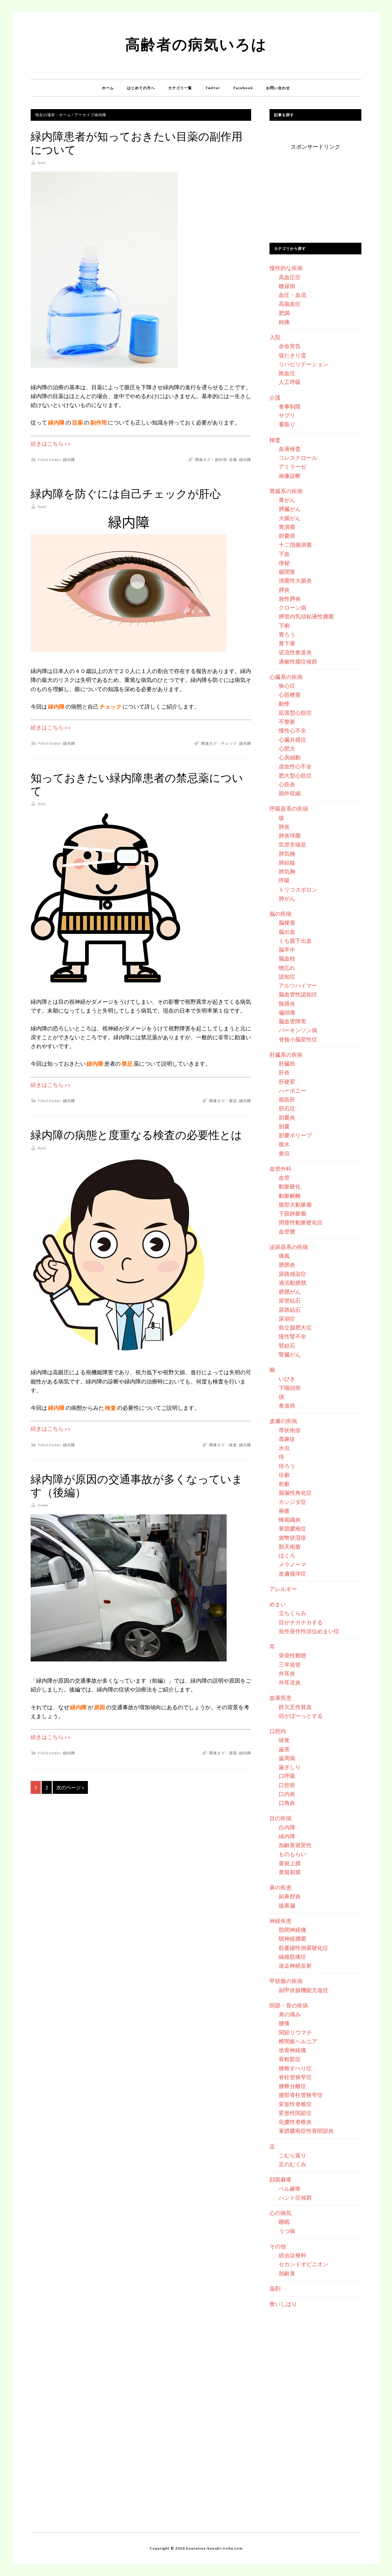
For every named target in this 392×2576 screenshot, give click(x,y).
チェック (229, 743)
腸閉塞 (287, 572)
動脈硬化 (290, 1186)
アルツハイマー (298, 985)
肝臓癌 (287, 1064)
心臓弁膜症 (292, 740)
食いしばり (283, 2304)
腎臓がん (290, 1354)
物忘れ (287, 968)
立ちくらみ (292, 1613)
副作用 (221, 460)
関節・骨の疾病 (289, 2005)
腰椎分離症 (292, 2086)
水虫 (284, 1448)
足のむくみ (292, 2164)
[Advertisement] (315, 190)
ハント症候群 (295, 2197)
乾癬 (284, 1484)
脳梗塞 (287, 923)
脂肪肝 (287, 1099)
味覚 (284, 1740)
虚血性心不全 (295, 766)
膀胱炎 (287, 1265)
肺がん (287, 898)
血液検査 (290, 449)
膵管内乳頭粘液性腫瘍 (306, 616)
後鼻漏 (287, 1905)
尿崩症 (287, 1318)
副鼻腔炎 (290, 1896)
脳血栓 (287, 958)
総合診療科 (292, 2255)
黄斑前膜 (290, 1872)
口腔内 (278, 1731)
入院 (275, 337)
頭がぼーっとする (301, 1716)
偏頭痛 (287, 1012)
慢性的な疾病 (286, 268)
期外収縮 (290, 793)
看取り (287, 424)
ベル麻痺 (290, 2189)
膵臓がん (290, 509)
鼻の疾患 (281, 1887)
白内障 (287, 1827)
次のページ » (70, 1787)
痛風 (284, 1256)
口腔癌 (287, 1785)
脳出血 (287, 932)
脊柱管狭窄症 (295, 2077)
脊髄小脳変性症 (298, 1039)
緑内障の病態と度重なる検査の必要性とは (136, 1135)
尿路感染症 (292, 1274)
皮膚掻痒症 (292, 1573)
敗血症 (287, 373)
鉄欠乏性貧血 (295, 1707)
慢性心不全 (292, 730)
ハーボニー (292, 1090)
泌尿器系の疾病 (289, 1247)
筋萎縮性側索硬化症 (303, 1948)
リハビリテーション (303, 364)
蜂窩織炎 (290, 1520)
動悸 (284, 704)
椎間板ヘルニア (298, 2041)
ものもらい (292, 1854)
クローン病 (292, 607)
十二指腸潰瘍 (295, 545)
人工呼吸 (290, 382)
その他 (278, 2246)
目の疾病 (281, 1818)
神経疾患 (281, 1921)
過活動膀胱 (292, 1283)
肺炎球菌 (290, 835)
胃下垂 (287, 643)
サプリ (287, 415)
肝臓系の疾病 (286, 1055)
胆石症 (287, 1108)
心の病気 (281, 2213)
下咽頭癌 (290, 1388)
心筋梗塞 (290, 694)
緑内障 (69, 460)
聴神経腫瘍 (292, 1939)
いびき (287, 1379)
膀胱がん (290, 1292)
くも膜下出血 (295, 941)
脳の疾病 (281, 914)
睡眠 (284, 2222)
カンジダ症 (292, 1502)
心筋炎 (287, 784)
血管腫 (287, 1231)
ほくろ (287, 1555)
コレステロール (298, 458)
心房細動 (290, 757)
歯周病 (287, 1758)
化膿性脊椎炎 (295, 2122)
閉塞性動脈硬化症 (301, 1222)
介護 (275, 398)
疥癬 (284, 1475)
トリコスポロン (298, 889)
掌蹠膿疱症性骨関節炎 (306, 2131)
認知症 (287, 976)
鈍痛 (284, 322)
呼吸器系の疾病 (289, 809)
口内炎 (287, 1794)
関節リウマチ (295, 2032)
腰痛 (284, 2023)
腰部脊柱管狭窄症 (301, 2095)
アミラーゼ (292, 466)
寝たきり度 (292, 355)
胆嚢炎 (287, 1117)
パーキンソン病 (298, 1030)
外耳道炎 (290, 1682)
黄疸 (284, 1153)
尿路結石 (290, 1310)
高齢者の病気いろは (196, 44)
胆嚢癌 (287, 536)
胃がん (287, 500)
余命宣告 (290, 346)
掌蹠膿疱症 (292, 1528)
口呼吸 (287, 1776)
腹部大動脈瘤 (295, 1204)
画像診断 (290, 476)
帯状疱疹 (290, 1430)
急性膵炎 (290, 599)
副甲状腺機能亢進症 (303, 1990)
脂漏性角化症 (295, 1493)
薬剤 (275, 2289)
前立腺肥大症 (295, 1327)
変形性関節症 (295, 2113)
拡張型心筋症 (295, 713)
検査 (233, 1445)
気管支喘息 (292, 844)
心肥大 (287, 748)
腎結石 (287, 1345)
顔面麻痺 (281, 2179)
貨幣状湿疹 (292, 1538)
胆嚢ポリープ (295, 1135)
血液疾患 (281, 1698)
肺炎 (284, 827)
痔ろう (287, 1466)
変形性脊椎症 (295, 2104)
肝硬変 (287, 1082)
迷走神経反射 (295, 1965)
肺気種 (287, 854)
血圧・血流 (292, 295)
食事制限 (290, 406)
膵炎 (284, 590)
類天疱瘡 (290, 1547)
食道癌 (287, 1406)
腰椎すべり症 (295, 2068)
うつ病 (287, 2231)
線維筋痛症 (292, 1957)
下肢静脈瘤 (292, 1213)
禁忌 (233, 1101)
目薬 (233, 460)
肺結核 (287, 862)
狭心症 (287, 686)
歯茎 (284, 1749)
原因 (233, 1753)
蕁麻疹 (287, 1439)
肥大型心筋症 (295, 775)
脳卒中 (287, 949)
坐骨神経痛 (292, 2050)
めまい (278, 1604)
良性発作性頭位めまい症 (309, 1631)
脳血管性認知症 (298, 994)
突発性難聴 (292, 1655)
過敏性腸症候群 (298, 661)
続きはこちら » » (51, 443)
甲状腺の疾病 (286, 1981)
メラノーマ (292, 1564)
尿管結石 (290, 1300)
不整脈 (287, 721)
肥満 (284, 313)
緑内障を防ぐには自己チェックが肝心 (126, 494)
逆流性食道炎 (295, 652)
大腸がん (290, 518)
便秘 (284, 563)
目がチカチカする (301, 1622)
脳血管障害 (292, 1021)
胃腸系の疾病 (286, 491)
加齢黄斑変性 (295, 1845)
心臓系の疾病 (286, 677)
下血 (284, 554)
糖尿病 (287, 286)
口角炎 (287, 1803)
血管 (284, 1178)
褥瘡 (284, 1511)
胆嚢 (284, 1126)
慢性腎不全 (292, 1336)
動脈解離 (290, 1196)
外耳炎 (287, 1673)
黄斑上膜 (290, 1863)
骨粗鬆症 (290, 2059)
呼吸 (284, 880)
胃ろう (287, 634)
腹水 (284, 1144)
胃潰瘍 (287, 527)
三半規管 (290, 1665)
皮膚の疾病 (283, 1421)
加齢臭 (287, 2273)
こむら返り (292, 2155)
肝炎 (284, 1072)
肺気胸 (287, 871)
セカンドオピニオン (303, 2264)
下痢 (284, 626)
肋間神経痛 (292, 1930)
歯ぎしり (290, 1767)
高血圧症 (290, 277)
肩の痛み (290, 2014)
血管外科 (281, 1169)
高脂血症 (290, 304)
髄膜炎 (287, 1003)
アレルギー (283, 1589)
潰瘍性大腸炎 (295, 580)
